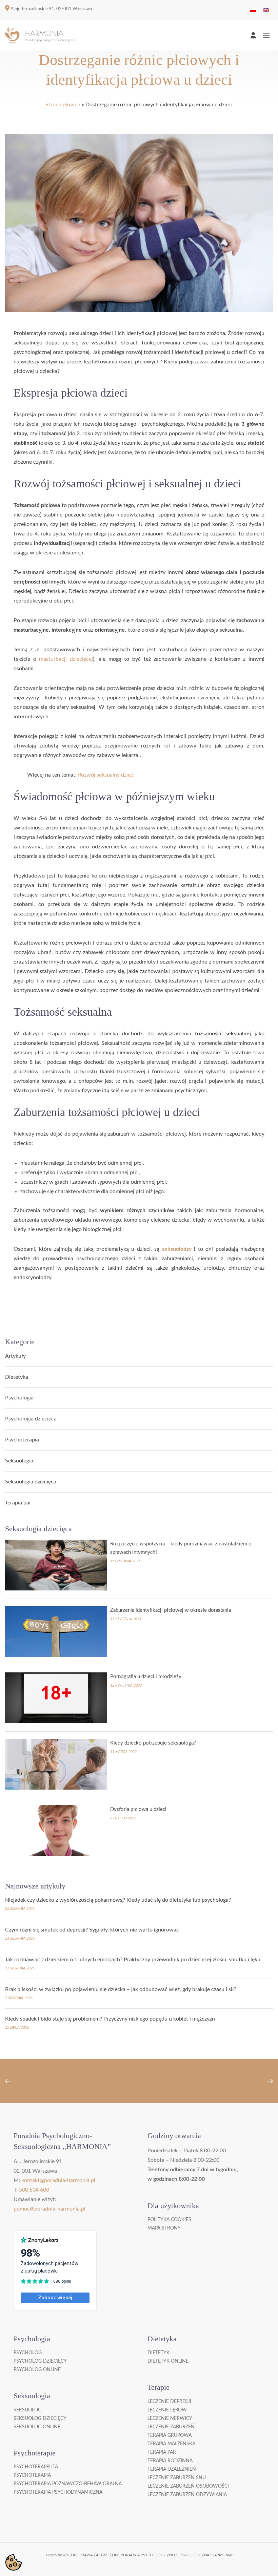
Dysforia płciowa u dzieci (138, 1809)
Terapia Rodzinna (170, 2461)
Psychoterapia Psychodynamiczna (58, 2492)
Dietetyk (158, 2353)
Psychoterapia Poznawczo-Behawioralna (68, 2484)
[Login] (253, 35)
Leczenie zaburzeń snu (177, 2478)
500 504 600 (34, 2190)
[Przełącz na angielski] (266, 10)
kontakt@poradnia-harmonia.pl (58, 2180)
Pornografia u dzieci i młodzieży (146, 1677)
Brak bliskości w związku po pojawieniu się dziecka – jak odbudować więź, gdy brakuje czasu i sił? (121, 1989)
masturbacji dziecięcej (66, 659)
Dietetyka (17, 1377)
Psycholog (28, 2353)
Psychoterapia (22, 1440)
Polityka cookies (169, 2220)
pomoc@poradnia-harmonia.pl (49, 2209)
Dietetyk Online (168, 2361)
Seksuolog (27, 2410)
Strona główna (63, 105)
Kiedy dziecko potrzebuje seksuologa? (153, 1743)
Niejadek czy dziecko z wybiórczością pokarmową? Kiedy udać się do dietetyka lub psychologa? (118, 1900)
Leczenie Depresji (169, 2402)
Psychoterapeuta (36, 2467)
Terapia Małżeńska (171, 2444)
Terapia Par (162, 2452)
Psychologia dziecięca (31, 1419)
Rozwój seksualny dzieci (106, 775)
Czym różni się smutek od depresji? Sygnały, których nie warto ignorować (92, 1930)
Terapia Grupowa (170, 2435)
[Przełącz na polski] (253, 10)
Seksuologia (19, 1461)
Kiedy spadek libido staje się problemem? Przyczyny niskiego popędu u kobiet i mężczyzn (110, 2019)
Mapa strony (164, 2228)
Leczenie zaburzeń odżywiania (187, 2495)
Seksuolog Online (37, 2427)
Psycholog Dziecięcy (40, 2361)
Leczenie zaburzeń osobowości (188, 2486)
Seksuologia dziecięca (31, 1482)
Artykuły (15, 1356)
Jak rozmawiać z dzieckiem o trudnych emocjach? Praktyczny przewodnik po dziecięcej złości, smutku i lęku (133, 1960)
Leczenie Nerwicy (170, 2419)
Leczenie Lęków (167, 2410)
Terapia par (18, 1503)
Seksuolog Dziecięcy (40, 2419)
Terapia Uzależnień (172, 2469)
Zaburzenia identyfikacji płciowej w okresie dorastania (171, 1610)
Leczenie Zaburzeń (171, 2427)
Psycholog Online (37, 2370)
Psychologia (19, 1398)
